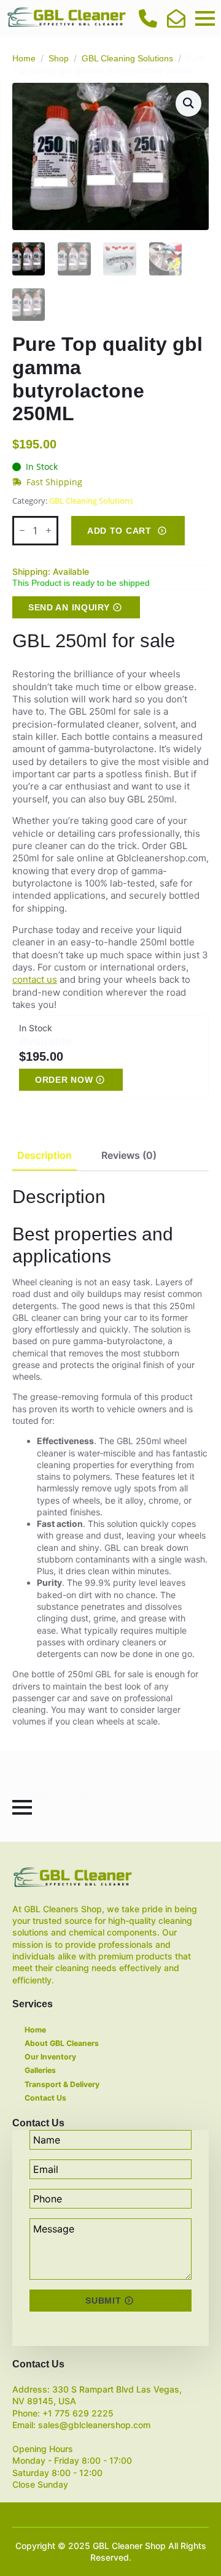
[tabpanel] (110, 1456)
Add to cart (119, 531)
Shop (59, 58)
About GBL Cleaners (62, 2043)
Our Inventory (50, 2057)
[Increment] (48, 530)
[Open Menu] (205, 18)
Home (24, 58)
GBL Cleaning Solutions (127, 58)
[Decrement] (22, 530)
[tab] (45, 1155)
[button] (188, 103)
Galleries (40, 2070)
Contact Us (45, 2098)
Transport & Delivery (62, 2084)
